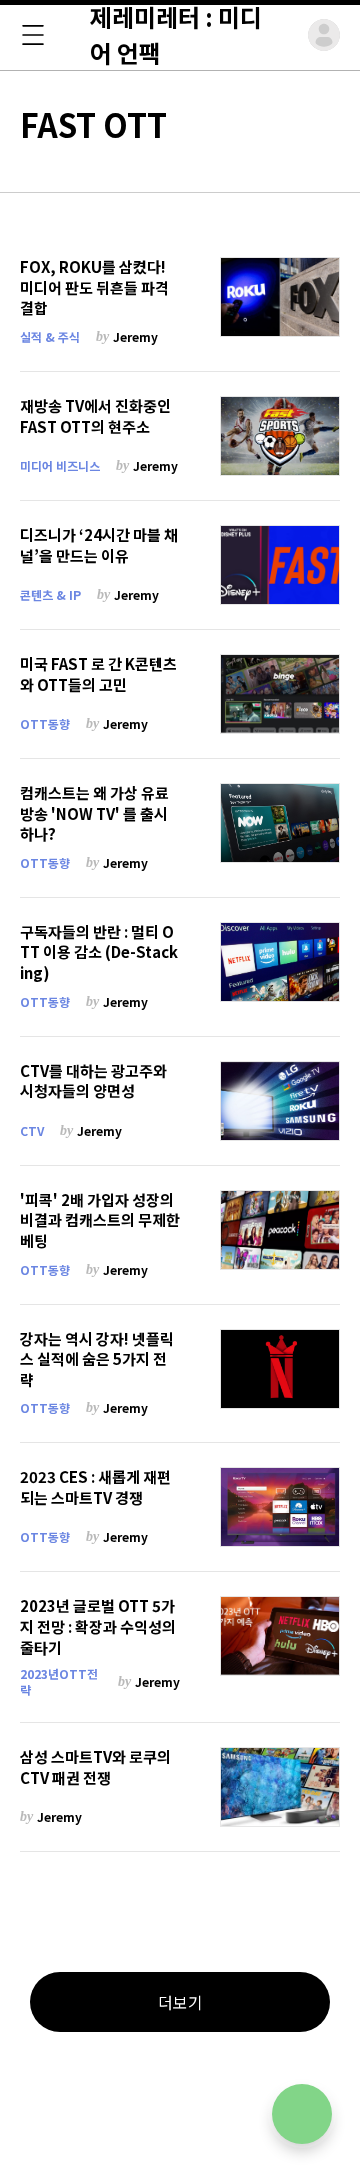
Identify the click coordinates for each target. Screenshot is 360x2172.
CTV (32, 1130)
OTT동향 (45, 723)
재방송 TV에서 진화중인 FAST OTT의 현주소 (95, 416)
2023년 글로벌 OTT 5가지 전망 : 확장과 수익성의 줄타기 (98, 1626)
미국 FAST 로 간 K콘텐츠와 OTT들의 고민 (98, 674)
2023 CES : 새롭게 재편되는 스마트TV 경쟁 (95, 1487)
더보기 (180, 2002)
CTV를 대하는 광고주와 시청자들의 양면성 (93, 1081)
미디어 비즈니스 (60, 465)
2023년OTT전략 (59, 1681)
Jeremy (135, 336)
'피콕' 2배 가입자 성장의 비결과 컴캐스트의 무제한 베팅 (100, 1220)
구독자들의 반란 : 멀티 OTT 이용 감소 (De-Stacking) (99, 952)
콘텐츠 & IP (50, 594)
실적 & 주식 (50, 336)
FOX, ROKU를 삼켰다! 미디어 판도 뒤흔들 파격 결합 (94, 287)
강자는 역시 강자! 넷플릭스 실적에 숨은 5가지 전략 (97, 1359)
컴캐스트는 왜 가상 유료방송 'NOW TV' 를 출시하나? (94, 813)
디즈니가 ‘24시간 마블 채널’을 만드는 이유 (99, 545)
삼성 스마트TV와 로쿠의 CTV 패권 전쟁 (95, 1767)
